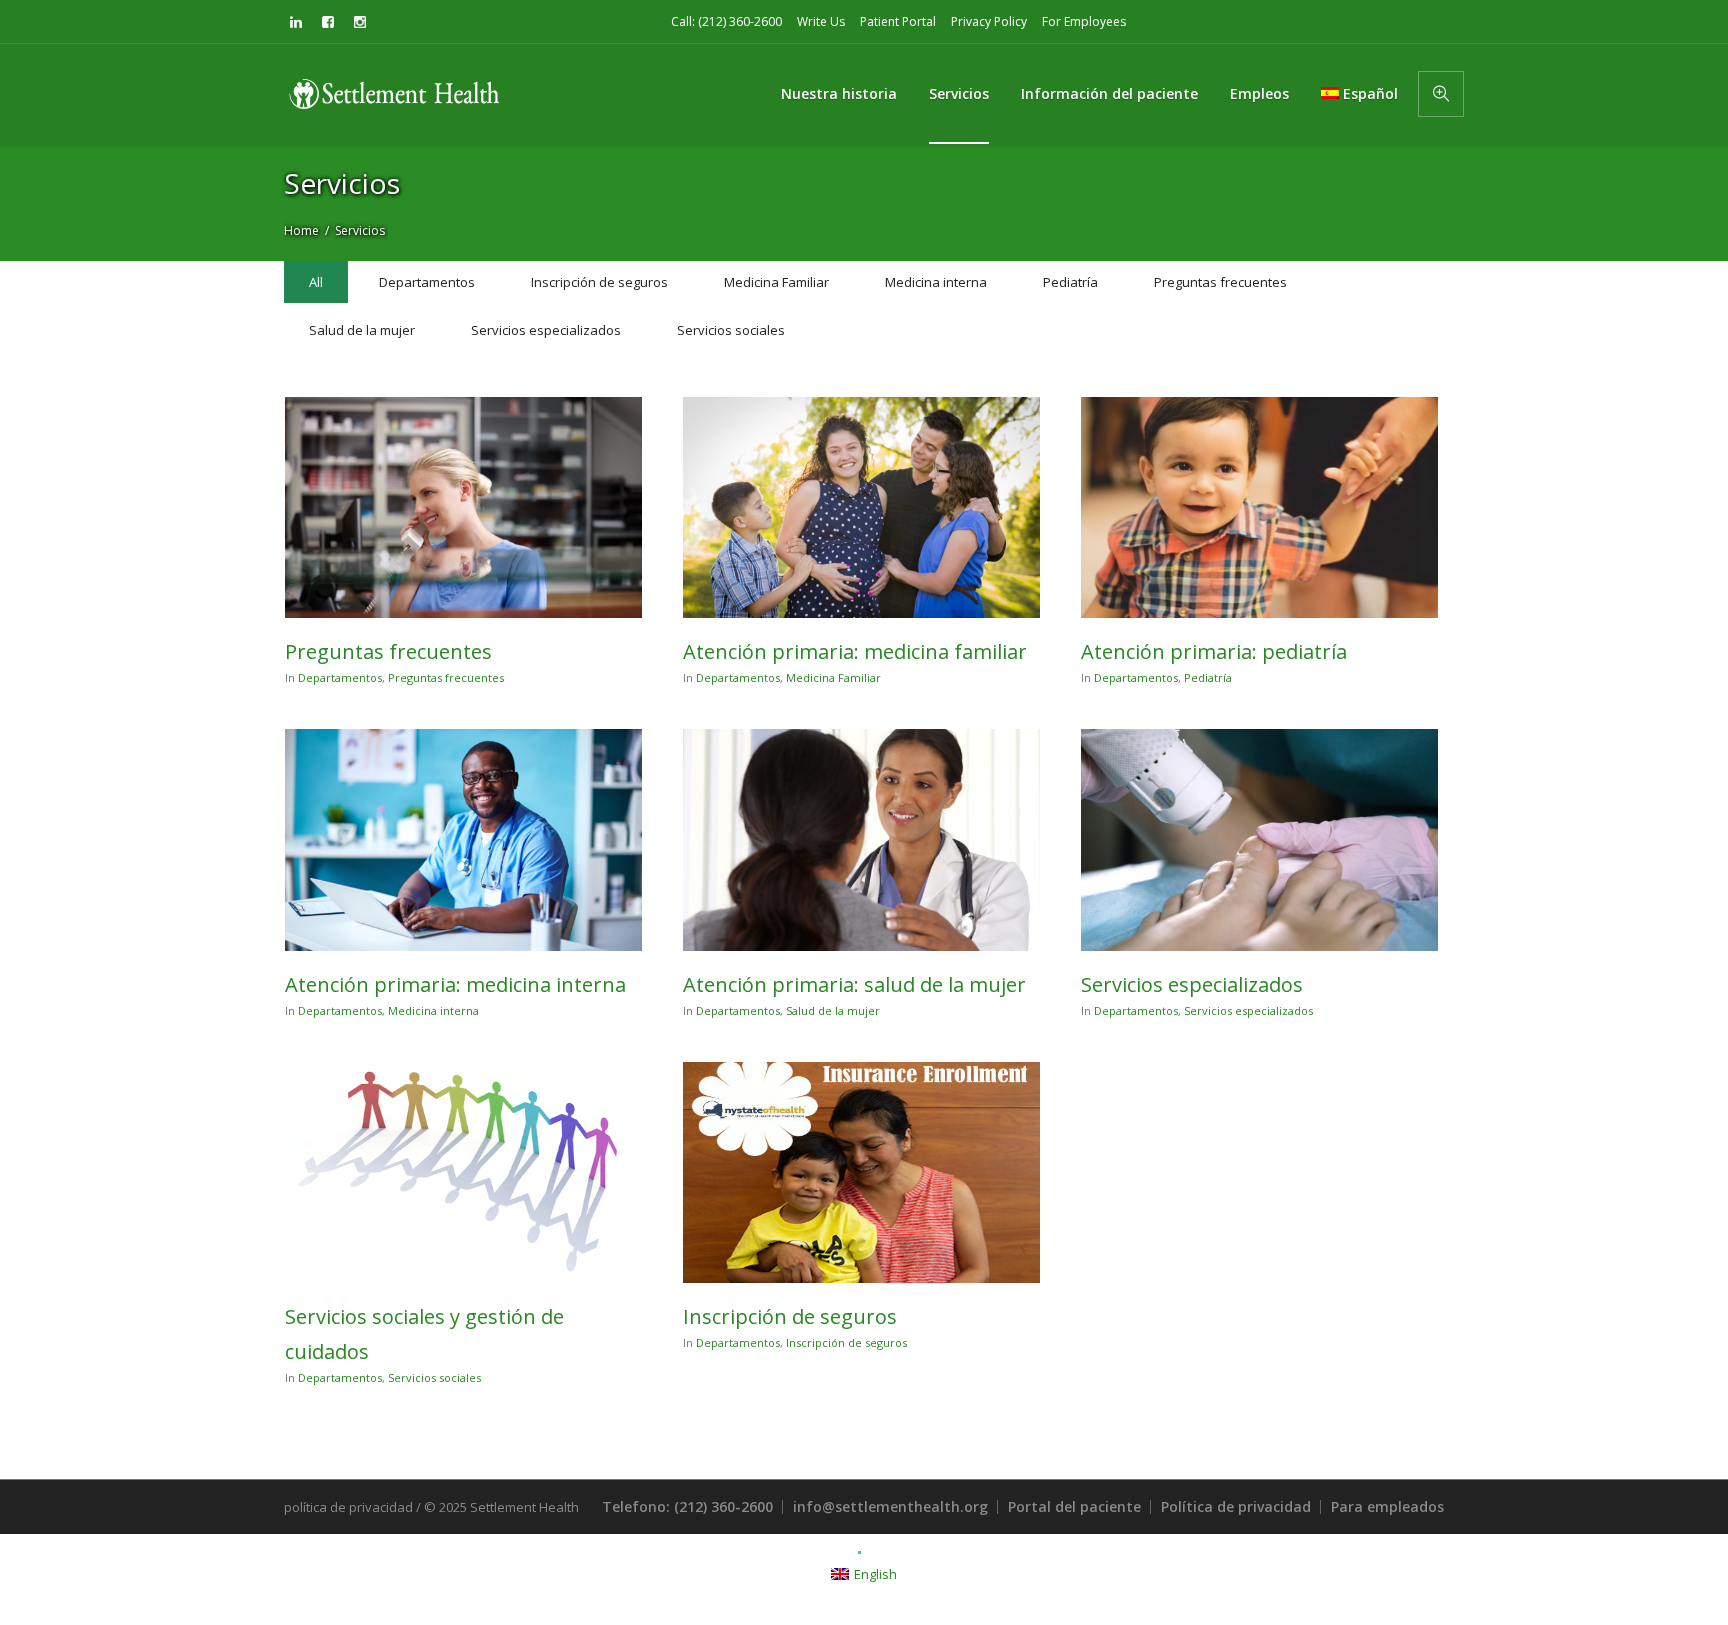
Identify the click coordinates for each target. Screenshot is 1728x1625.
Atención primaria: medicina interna (455, 984)
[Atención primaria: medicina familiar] (861, 507)
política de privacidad (348, 1507)
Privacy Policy (989, 21)
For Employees (1084, 21)
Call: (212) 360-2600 (726, 21)
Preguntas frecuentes (388, 651)
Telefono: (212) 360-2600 (687, 1506)
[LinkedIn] (296, 22)
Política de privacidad (1236, 1506)
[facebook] (328, 22)
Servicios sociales (434, 1377)
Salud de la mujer (833, 1010)
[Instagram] (360, 22)
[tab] (316, 282)
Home (301, 230)
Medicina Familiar (833, 677)
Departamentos (340, 677)
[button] (1441, 94)
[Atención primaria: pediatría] (1259, 507)
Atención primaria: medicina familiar (855, 651)
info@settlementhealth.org (890, 1506)
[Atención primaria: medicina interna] (463, 839)
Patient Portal (898, 21)
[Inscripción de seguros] (861, 1172)
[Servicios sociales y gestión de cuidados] (463, 1172)
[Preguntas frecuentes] (463, 507)
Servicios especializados (1192, 984)
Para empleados (1387, 1506)
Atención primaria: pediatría (1214, 651)
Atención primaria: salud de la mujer (854, 984)
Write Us (821, 21)
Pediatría (1208, 677)
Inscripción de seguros (790, 1316)
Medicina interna (433, 1010)
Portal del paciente (1074, 1506)
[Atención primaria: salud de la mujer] (861, 839)
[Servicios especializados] (1259, 839)
